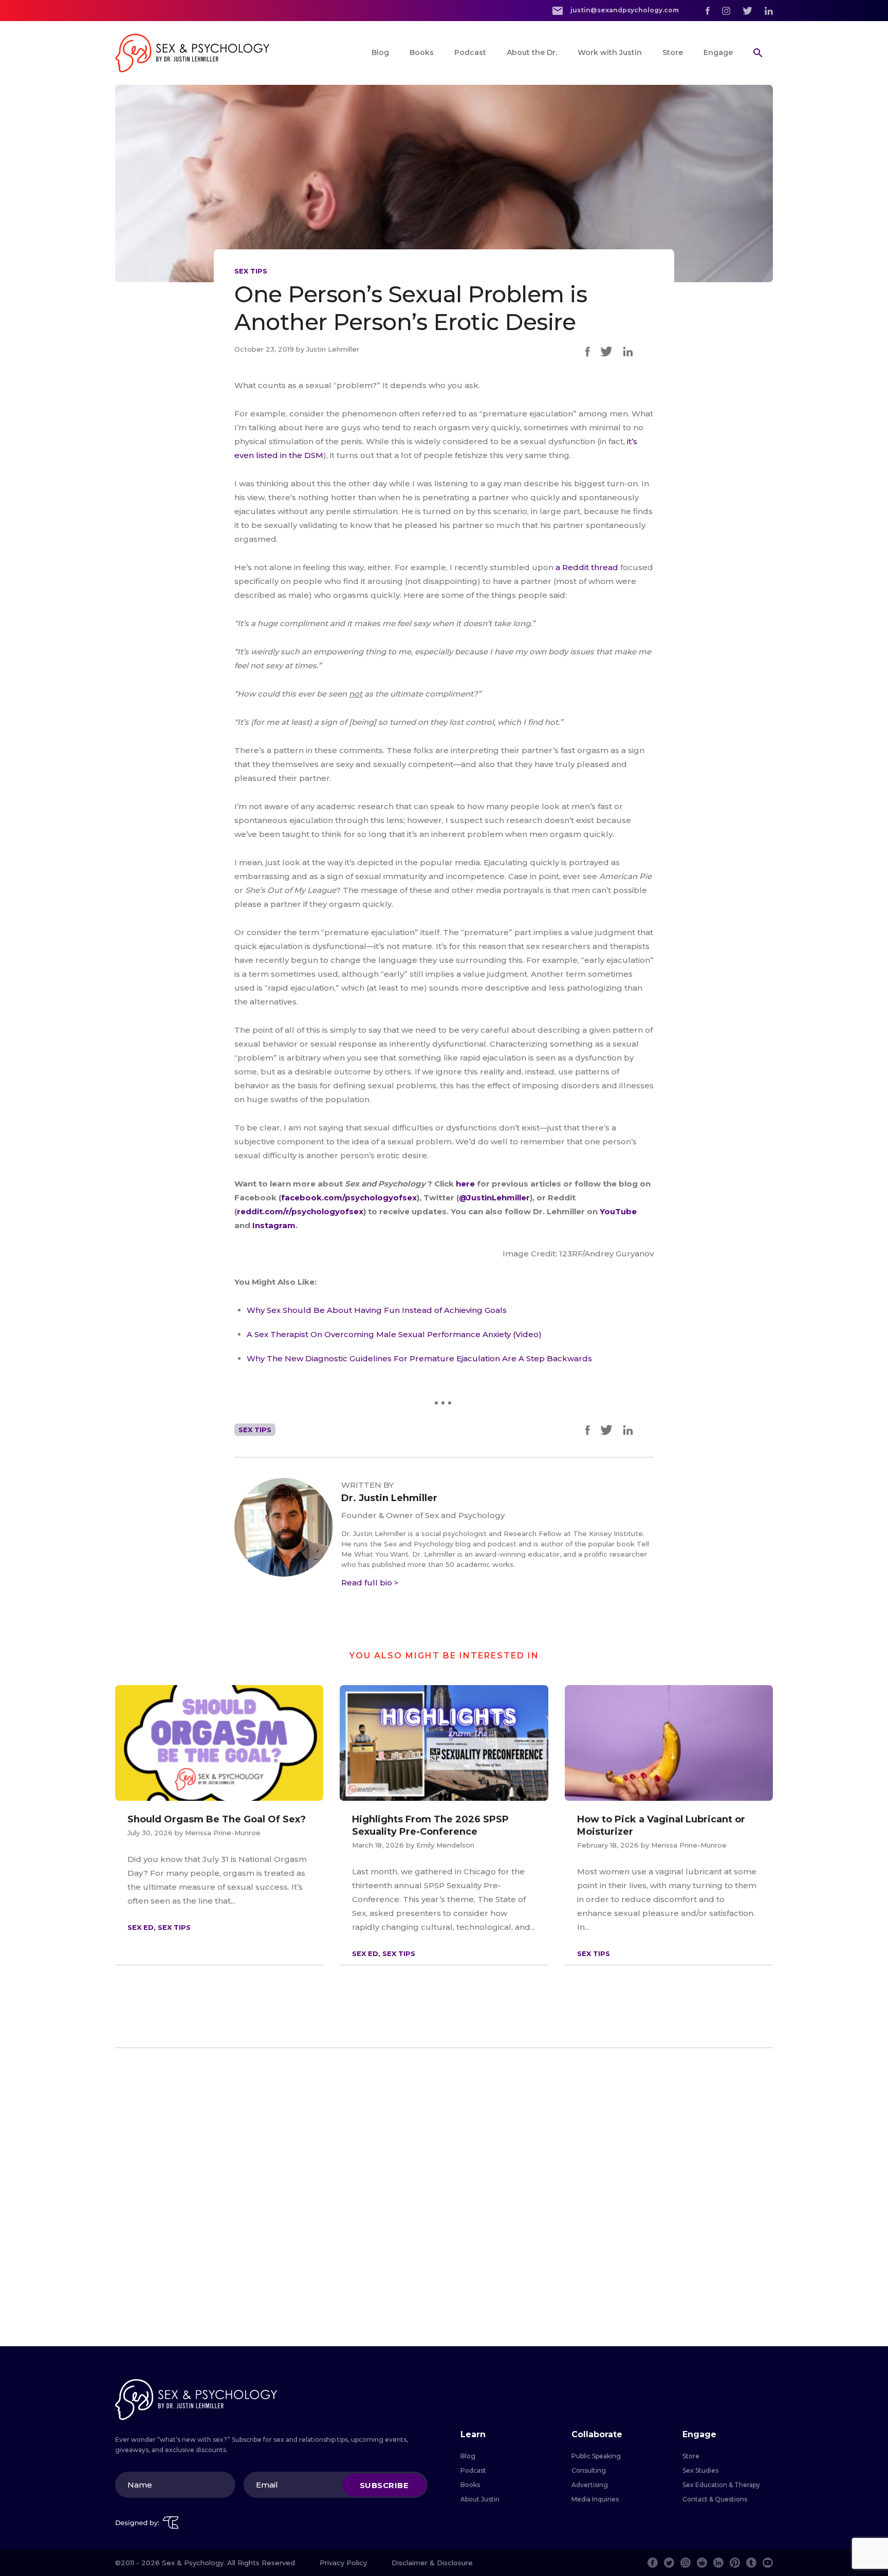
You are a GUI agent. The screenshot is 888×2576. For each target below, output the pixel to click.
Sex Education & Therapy (721, 2485)
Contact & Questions (715, 2499)
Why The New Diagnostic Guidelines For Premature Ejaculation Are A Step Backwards (419, 1358)
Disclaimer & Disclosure (432, 2563)
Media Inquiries (595, 2499)
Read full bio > (370, 1583)
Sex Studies (700, 2470)
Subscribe (384, 2485)
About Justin (480, 2499)
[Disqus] (444, 2197)
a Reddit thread (587, 567)
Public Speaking (596, 2456)
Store (673, 52)
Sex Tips (251, 271)
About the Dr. (532, 52)
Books (422, 52)
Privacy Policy (343, 2563)
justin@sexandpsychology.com (624, 10)
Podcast (470, 52)
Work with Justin (610, 52)
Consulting (589, 2470)
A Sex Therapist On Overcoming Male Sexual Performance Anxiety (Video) (394, 1334)
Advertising (590, 2485)
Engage (718, 52)
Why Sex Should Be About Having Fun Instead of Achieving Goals (377, 1310)
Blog (380, 52)
